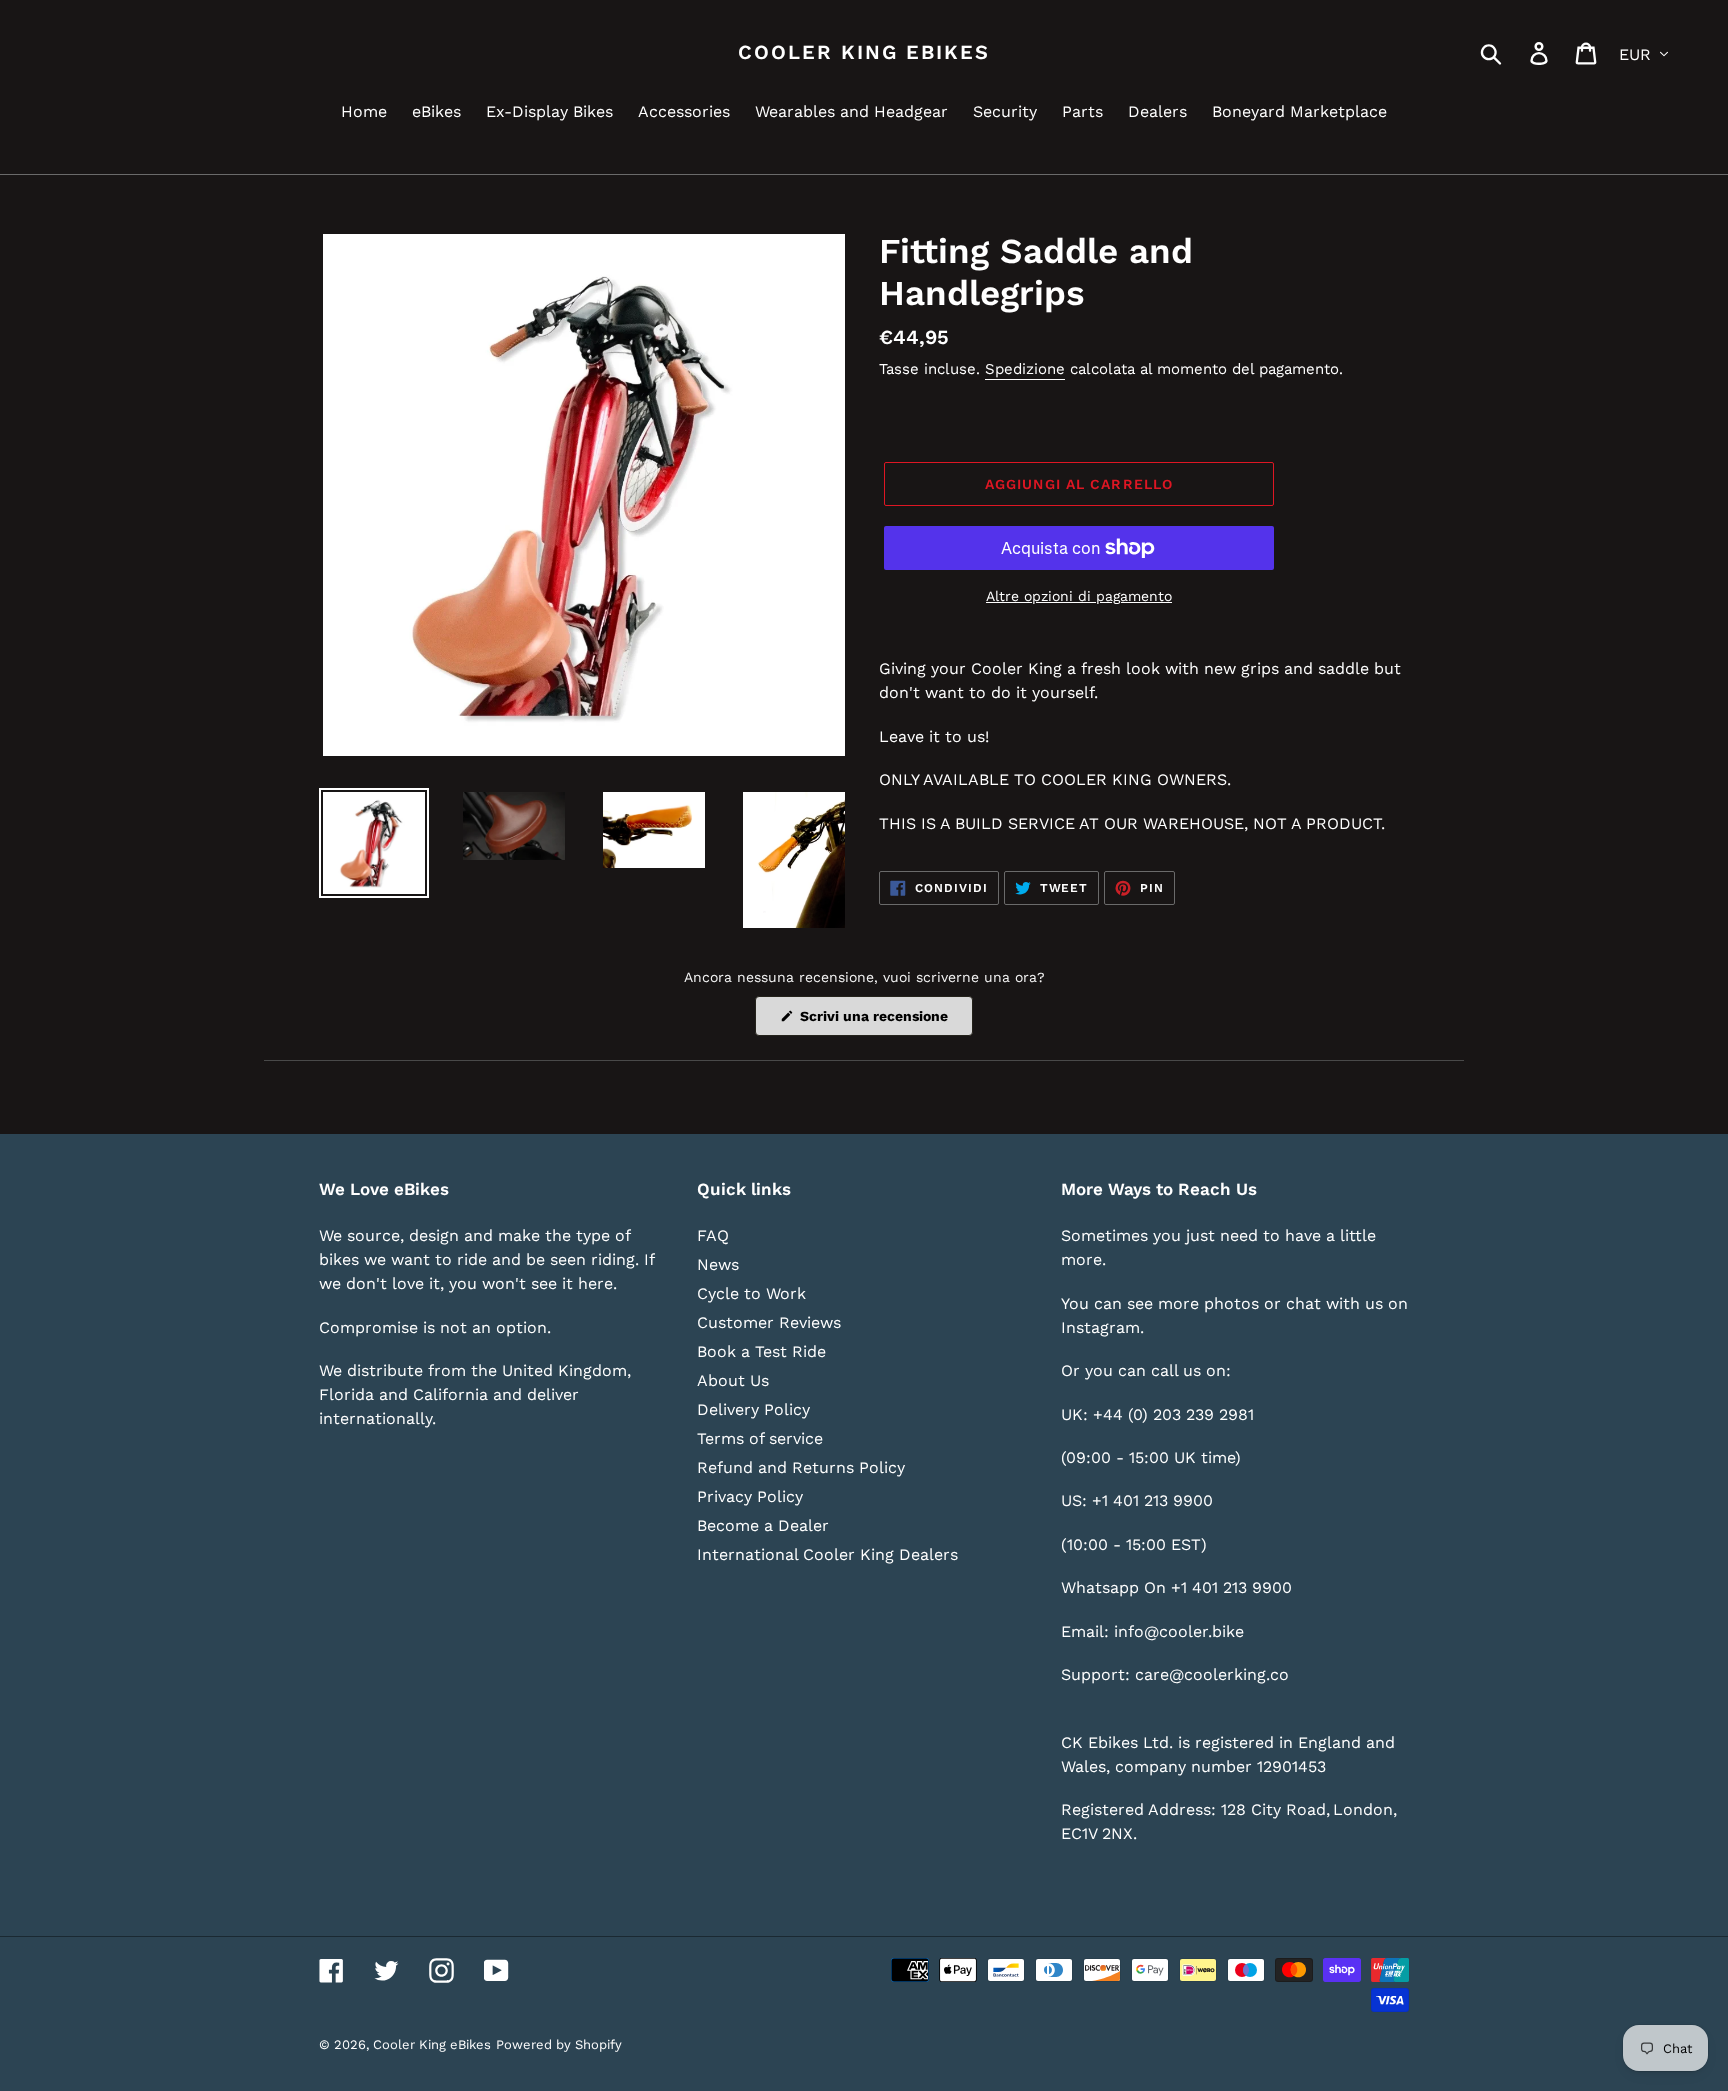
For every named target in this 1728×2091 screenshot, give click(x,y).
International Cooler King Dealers (827, 1554)
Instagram (1100, 1327)
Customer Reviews (769, 1322)
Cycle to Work (751, 1293)
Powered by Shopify (559, 2044)
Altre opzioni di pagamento (1079, 596)
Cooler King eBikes (864, 52)
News (718, 1264)
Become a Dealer (763, 1525)
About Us (733, 1380)
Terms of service (760, 1438)
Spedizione (1025, 369)
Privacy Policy (750, 1496)
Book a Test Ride (761, 1351)
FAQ (713, 1235)
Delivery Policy (753, 1409)
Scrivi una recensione (884, 1021)
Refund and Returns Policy (801, 1467)
